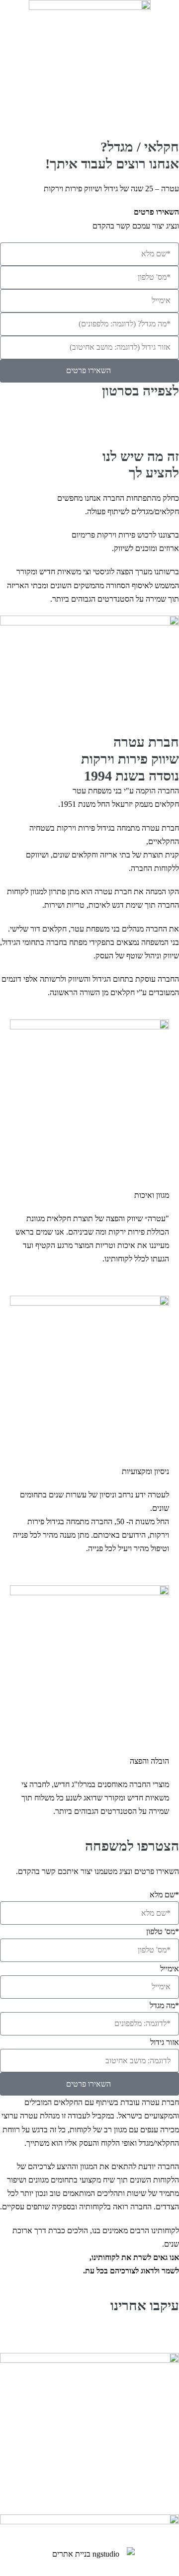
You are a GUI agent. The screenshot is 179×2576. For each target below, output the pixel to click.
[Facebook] (167, 2337)
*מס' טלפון (163, 1931)
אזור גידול (165, 2042)
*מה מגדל (164, 2005)
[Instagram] (140, 2337)
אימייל (170, 1969)
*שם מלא (164, 1895)
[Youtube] (113, 2337)
